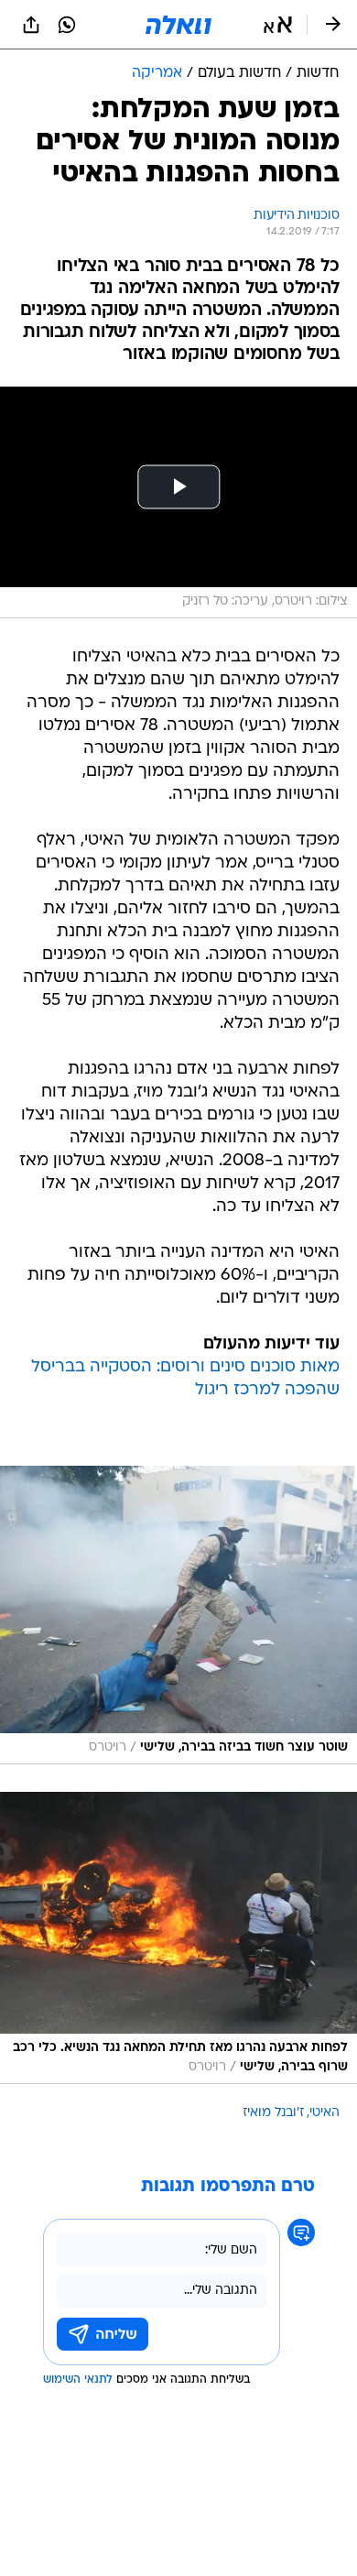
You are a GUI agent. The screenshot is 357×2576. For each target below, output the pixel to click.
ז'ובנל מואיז (273, 2113)
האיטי (325, 2113)
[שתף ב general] (31, 25)
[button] (278, 25)
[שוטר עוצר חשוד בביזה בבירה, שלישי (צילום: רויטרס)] (178, 1615)
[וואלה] (178, 25)
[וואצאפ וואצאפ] (67, 25)
